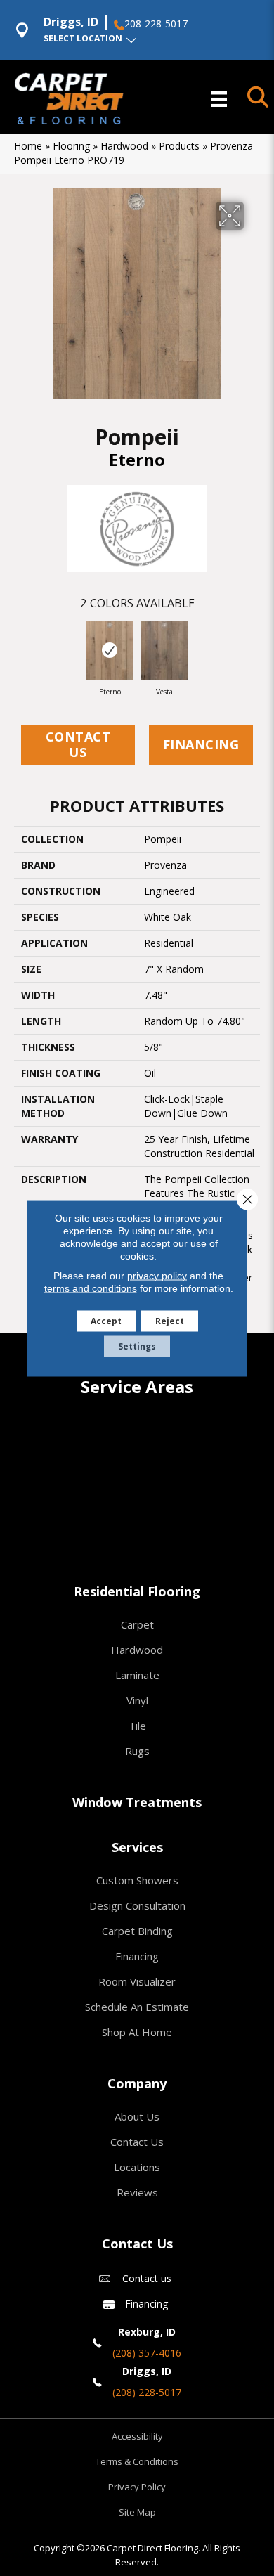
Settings (137, 1346)
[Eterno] (110, 651)
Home (28, 146)
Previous (21, 648)
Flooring (71, 146)
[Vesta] (164, 651)
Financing (201, 744)
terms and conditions (91, 1288)
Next (253, 648)
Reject (170, 1320)
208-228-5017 (156, 24)
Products (179, 146)
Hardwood (124, 146)
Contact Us (78, 744)
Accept (106, 1320)
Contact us (147, 2278)
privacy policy (157, 1275)
